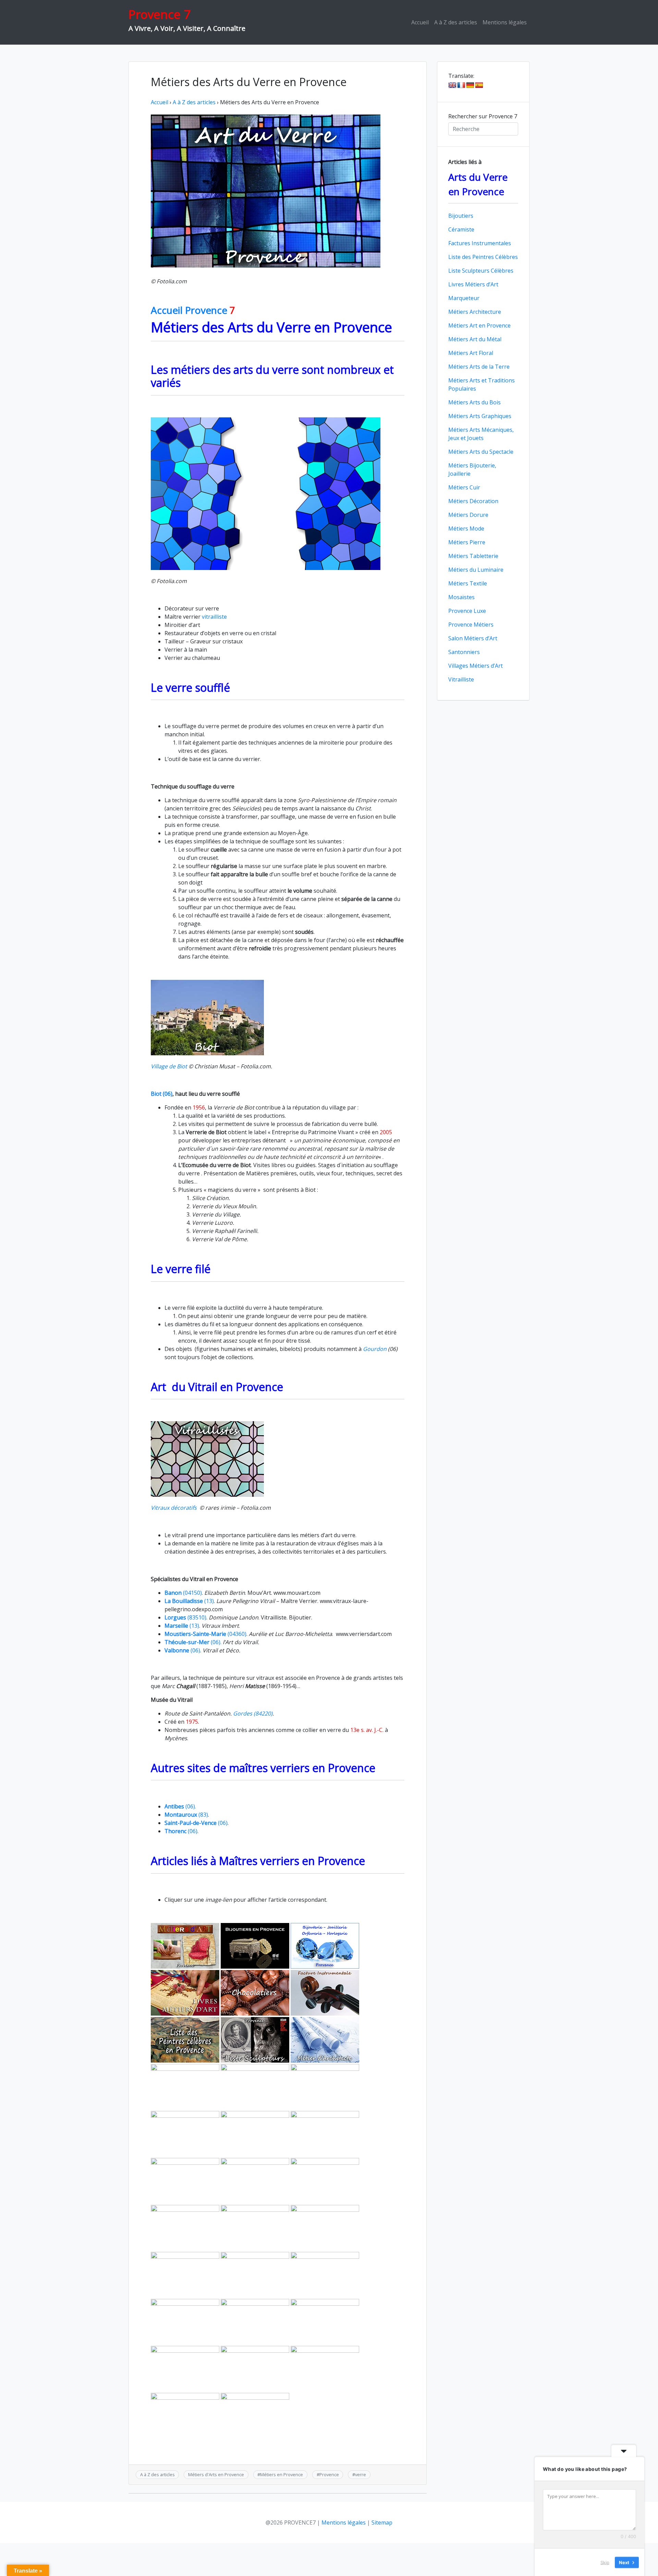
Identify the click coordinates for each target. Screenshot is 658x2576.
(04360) (205, 1634)
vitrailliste (214, 617)
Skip (605, 2562)
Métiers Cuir (464, 487)
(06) (182, 1650)
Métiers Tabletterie (473, 556)
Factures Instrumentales (480, 243)
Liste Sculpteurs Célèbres (481, 271)
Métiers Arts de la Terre (479, 367)
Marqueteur (464, 298)
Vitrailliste (461, 679)
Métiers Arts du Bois (474, 402)
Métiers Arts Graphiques (480, 416)
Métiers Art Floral (471, 353)
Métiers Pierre (467, 542)
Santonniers (464, 652)
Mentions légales (505, 22)
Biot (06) (162, 1094)
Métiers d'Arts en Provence (216, 2474)
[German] (470, 85)
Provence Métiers (471, 625)
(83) (186, 1815)
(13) (189, 1601)
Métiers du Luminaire (476, 570)
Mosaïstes (461, 597)
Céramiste (461, 229)
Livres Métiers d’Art (473, 284)
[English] (452, 85)
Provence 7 (160, 14)
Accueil (420, 22)
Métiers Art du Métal (475, 339)
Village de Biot (169, 1066)
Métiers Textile (468, 583)
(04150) (183, 1593)
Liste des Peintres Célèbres (483, 257)
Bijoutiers (461, 216)
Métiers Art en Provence (479, 325)
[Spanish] (479, 85)
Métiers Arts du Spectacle (481, 452)
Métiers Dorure (468, 515)
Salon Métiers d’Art (473, 638)
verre (361, 2474)
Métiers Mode (466, 529)
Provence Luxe (467, 611)
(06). (193, 1642)
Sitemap (382, 2522)
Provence (329, 2474)
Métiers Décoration (473, 501)
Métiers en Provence (282, 2474)
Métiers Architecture (475, 312)
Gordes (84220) (253, 1713)
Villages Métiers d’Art (476, 666)
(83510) (185, 1617)
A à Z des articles (456, 22)
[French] (461, 85)
